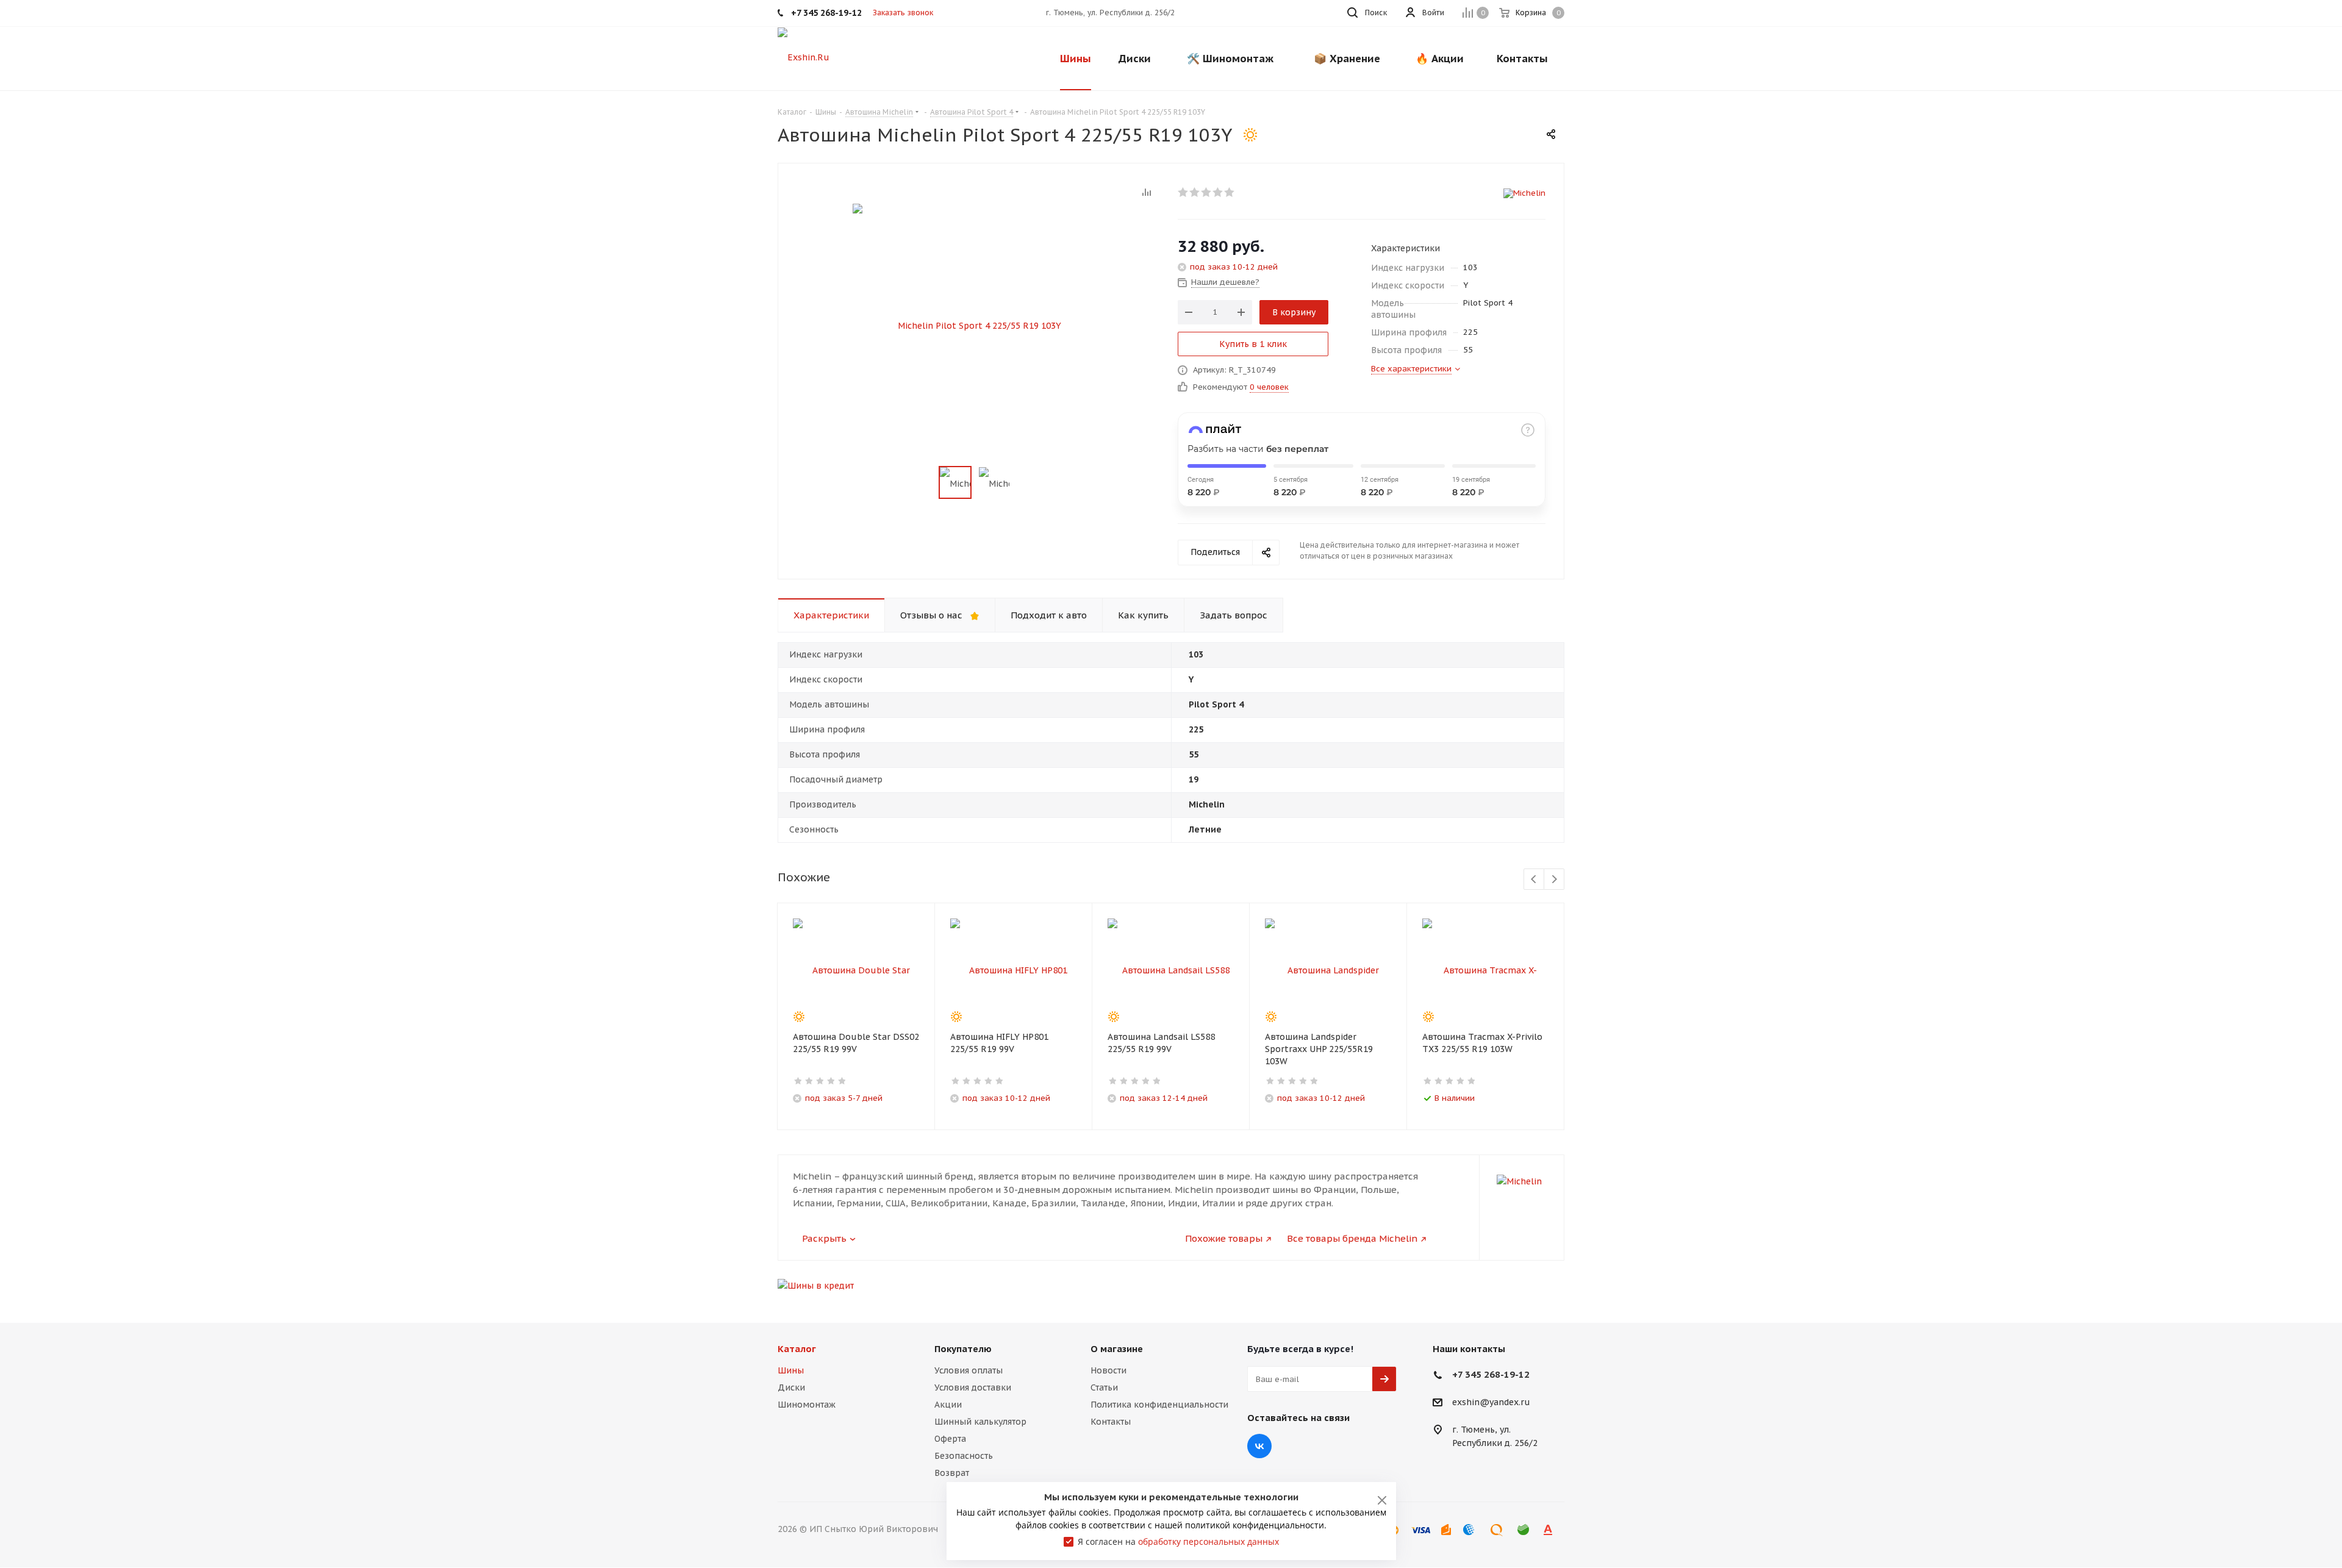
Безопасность (964, 1456)
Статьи (1104, 1387)
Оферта (950, 1439)
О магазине (1117, 1349)
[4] (1218, 192)
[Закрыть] (1382, 1500)
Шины (791, 1370)
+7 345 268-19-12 (1491, 1374)
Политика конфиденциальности (1159, 1405)
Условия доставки (973, 1387)
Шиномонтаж (807, 1405)
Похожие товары (1224, 1238)
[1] (1184, 192)
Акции (948, 1405)
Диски (791, 1387)
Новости (1108, 1370)
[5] (1230, 192)
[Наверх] (2283, 1294)
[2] (1195, 192)
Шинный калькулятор (980, 1422)
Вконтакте (1259, 1446)
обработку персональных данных (1209, 1541)
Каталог (797, 1349)
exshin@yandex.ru (1491, 1403)
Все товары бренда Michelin (1352, 1238)
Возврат (952, 1473)
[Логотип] (804, 57)
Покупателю (963, 1349)
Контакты (1111, 1422)
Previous (1534, 880)
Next (1554, 880)
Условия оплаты (969, 1370)
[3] (1207, 192)
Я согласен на (1178, 1541)
